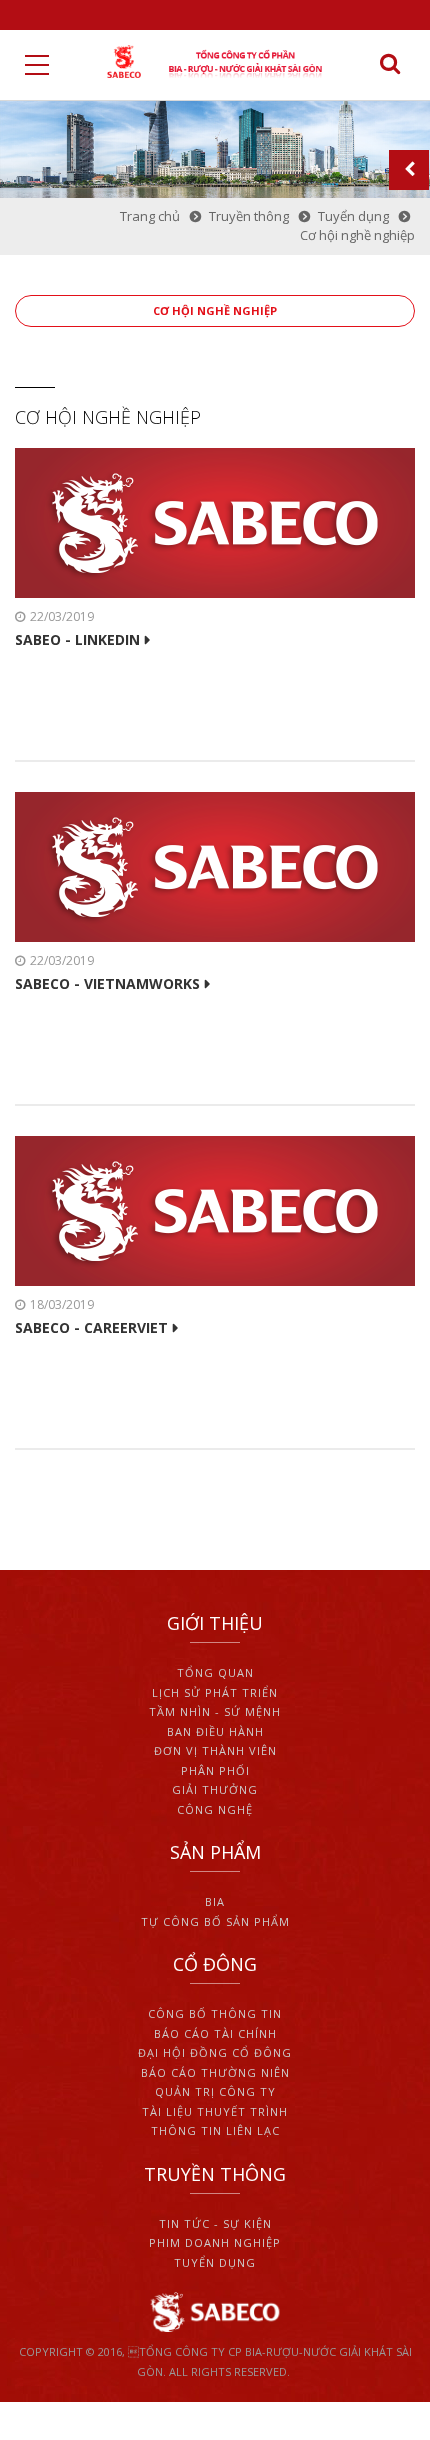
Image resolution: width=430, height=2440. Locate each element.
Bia (215, 1901)
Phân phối (215, 1770)
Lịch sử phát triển (215, 1692)
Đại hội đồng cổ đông (215, 2052)
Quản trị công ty (215, 2091)
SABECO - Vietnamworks (107, 984)
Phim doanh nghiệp (215, 2242)
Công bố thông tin (215, 2013)
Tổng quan (215, 1672)
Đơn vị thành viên (215, 1750)
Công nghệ (215, 1809)
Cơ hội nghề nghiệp (215, 310)
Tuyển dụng (215, 2262)
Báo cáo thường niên (215, 2072)
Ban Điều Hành (215, 1731)
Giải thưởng (215, 1789)
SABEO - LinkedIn (77, 640)
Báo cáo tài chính (215, 2033)
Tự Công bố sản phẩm (215, 1921)
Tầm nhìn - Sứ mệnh (215, 1711)
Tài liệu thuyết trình (215, 2111)
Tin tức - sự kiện (215, 2223)
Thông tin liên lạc (215, 2130)
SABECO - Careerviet (91, 1328)
